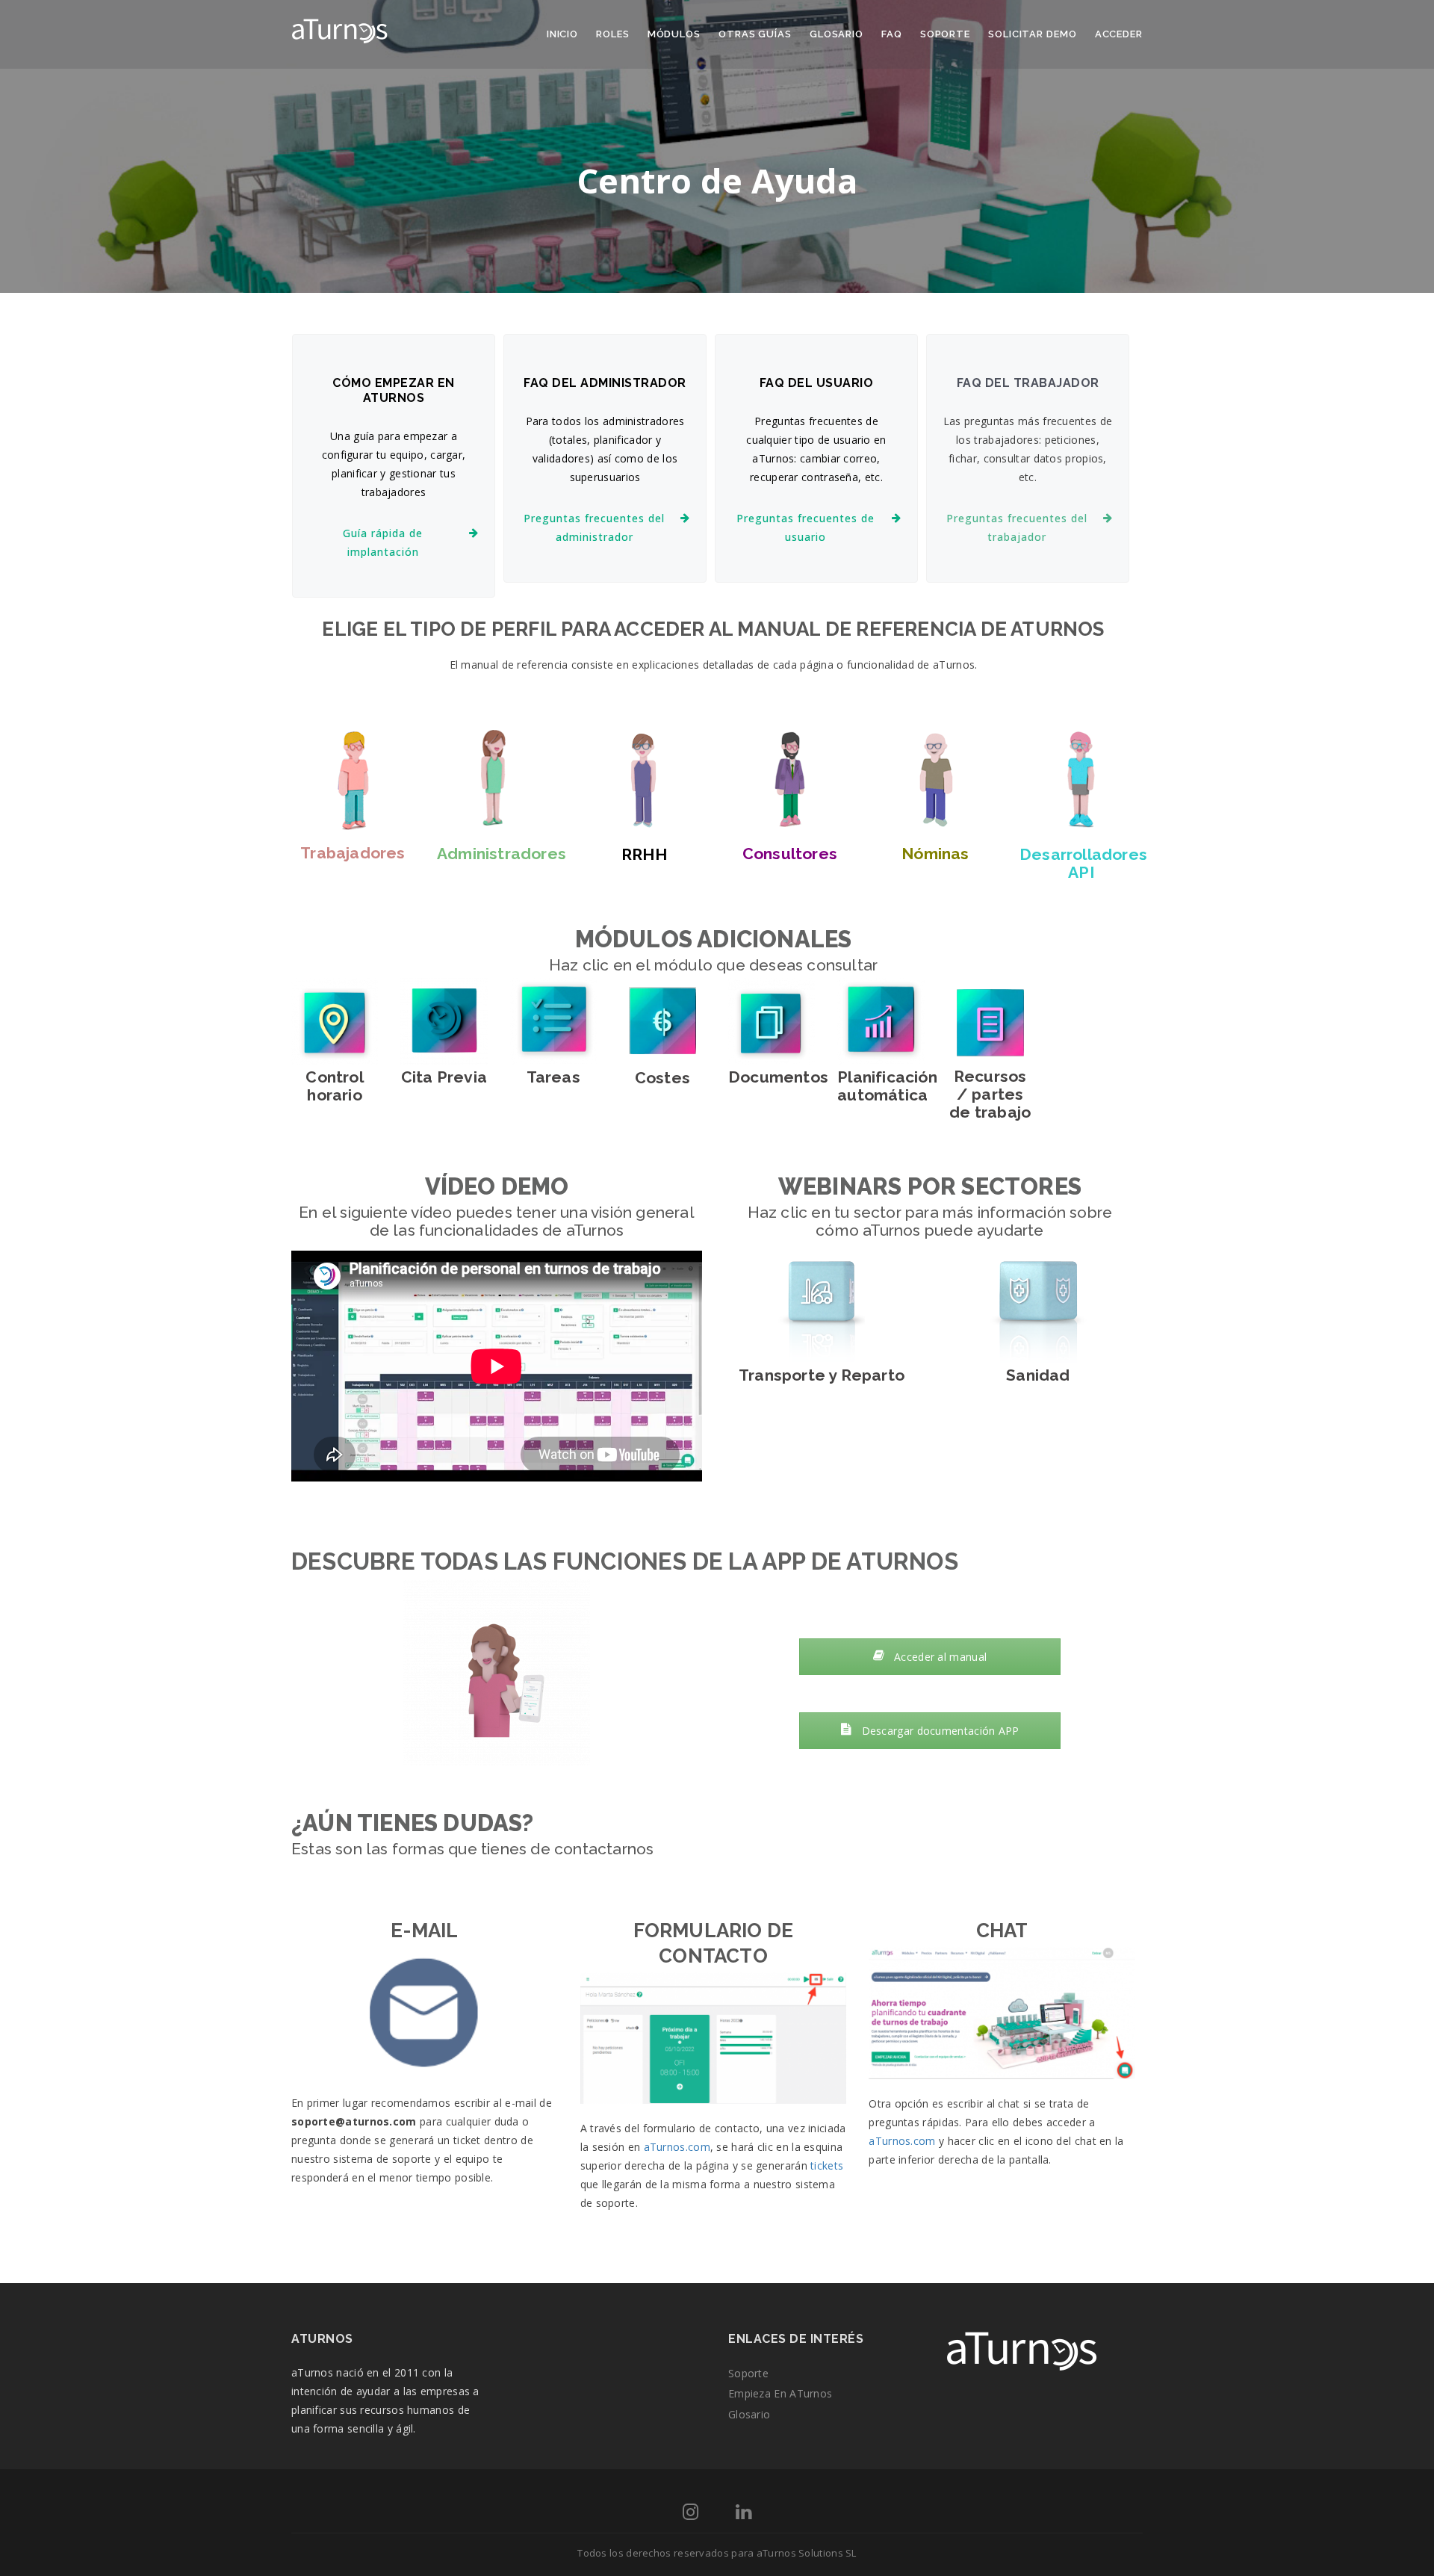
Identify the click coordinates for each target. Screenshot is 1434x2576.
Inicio (562, 34)
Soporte (945, 34)
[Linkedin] (744, 2514)
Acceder (1119, 34)
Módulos (674, 34)
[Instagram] (690, 2514)
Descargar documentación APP (938, 1731)
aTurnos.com (677, 2147)
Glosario (836, 34)
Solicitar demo (1033, 34)
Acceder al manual (939, 1657)
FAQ (892, 34)
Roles (613, 34)
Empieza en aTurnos (780, 2393)
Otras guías (755, 34)
